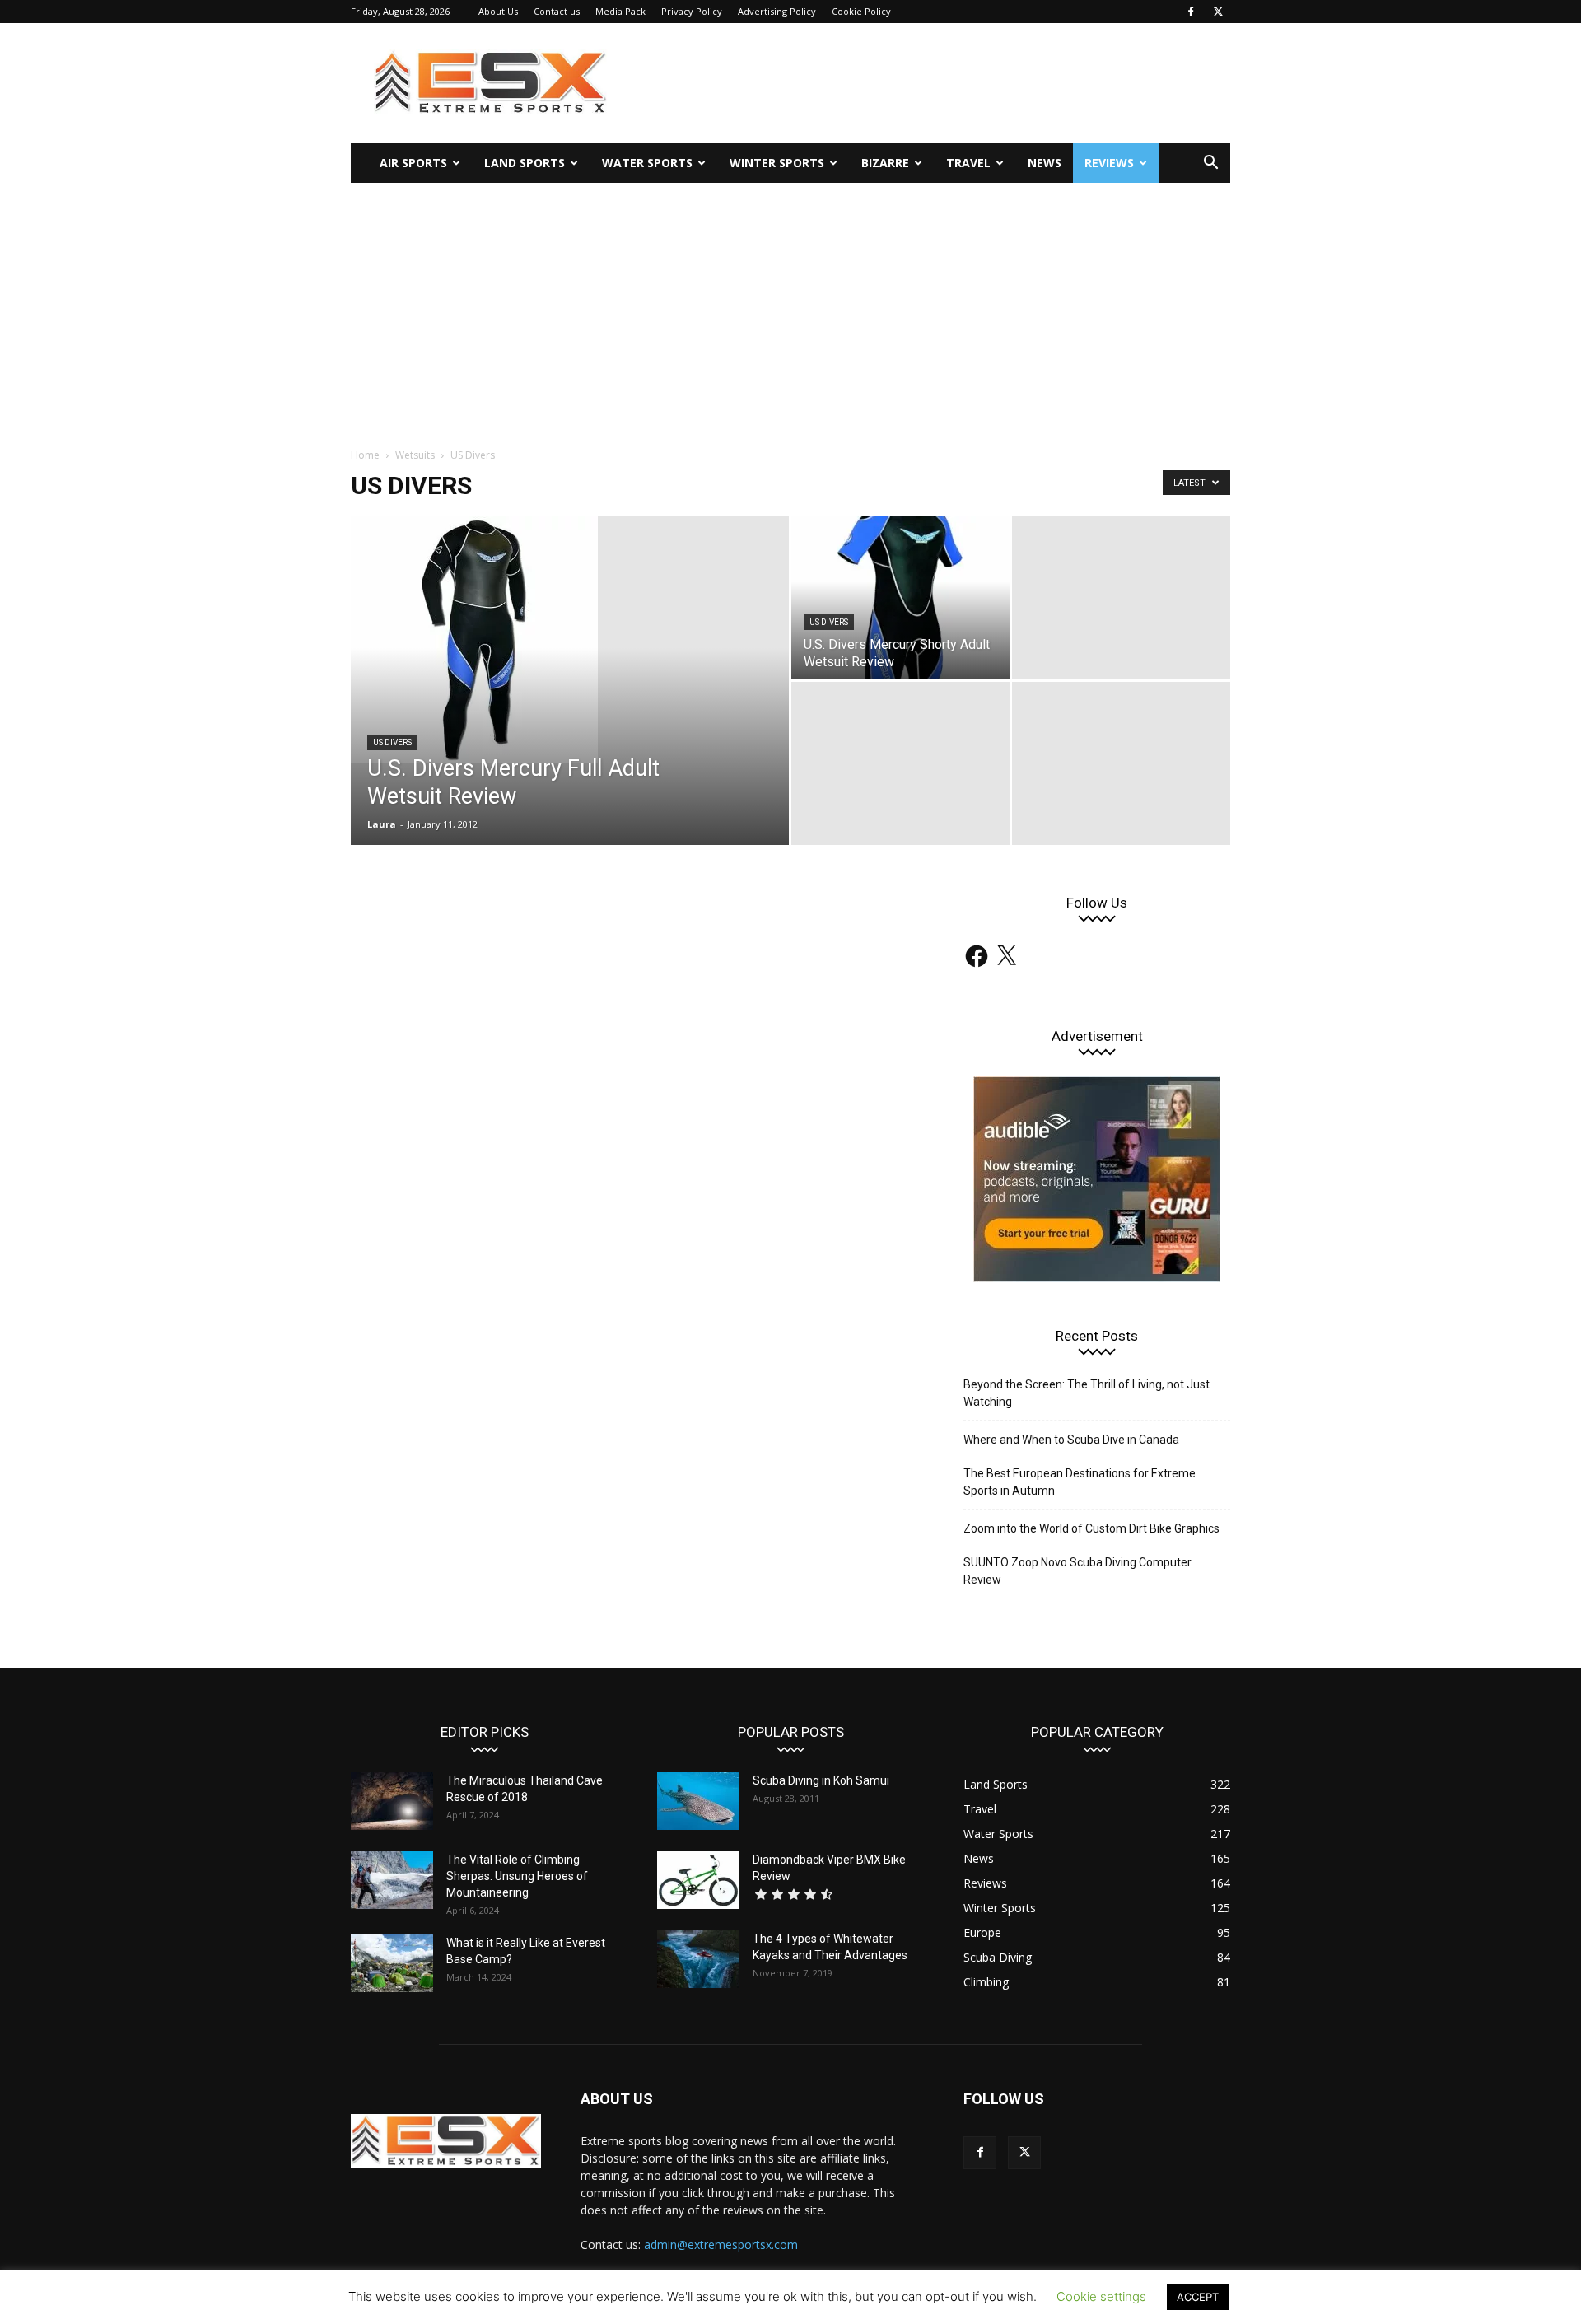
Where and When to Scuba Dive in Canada (1071, 1440)
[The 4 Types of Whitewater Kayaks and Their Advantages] (698, 1959)
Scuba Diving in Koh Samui (821, 1780)
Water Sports (647, 163)
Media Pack (620, 11)
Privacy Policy (692, 11)
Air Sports (413, 163)
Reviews (1109, 163)
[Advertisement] (790, 306)
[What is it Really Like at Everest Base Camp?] (392, 1963)
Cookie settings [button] (1101, 2296)
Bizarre (885, 163)
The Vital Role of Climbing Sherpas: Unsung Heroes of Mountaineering (517, 1876)
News (1045, 163)
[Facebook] (1191, 12)
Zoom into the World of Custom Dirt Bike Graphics (1091, 1528)
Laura (382, 824)
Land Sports (525, 163)
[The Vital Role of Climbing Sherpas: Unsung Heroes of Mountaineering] (392, 1880)
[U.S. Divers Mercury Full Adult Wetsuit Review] (570, 640)
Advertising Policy (777, 11)
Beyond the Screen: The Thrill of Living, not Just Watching (1087, 1393)
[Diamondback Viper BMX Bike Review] (698, 1880)
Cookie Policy (861, 11)
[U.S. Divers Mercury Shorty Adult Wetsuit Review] (900, 598)
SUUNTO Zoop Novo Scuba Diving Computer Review (1077, 1571)
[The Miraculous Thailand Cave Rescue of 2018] (392, 1801)
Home (365, 455)
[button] (1210, 164)
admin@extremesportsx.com (721, 2245)
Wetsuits (415, 455)
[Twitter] (1218, 12)
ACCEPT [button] (1198, 2297)
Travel (968, 163)
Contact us (557, 11)
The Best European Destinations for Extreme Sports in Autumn (1080, 1482)
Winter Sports (777, 163)
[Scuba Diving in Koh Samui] (698, 1801)
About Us (498, 11)
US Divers (392, 742)
